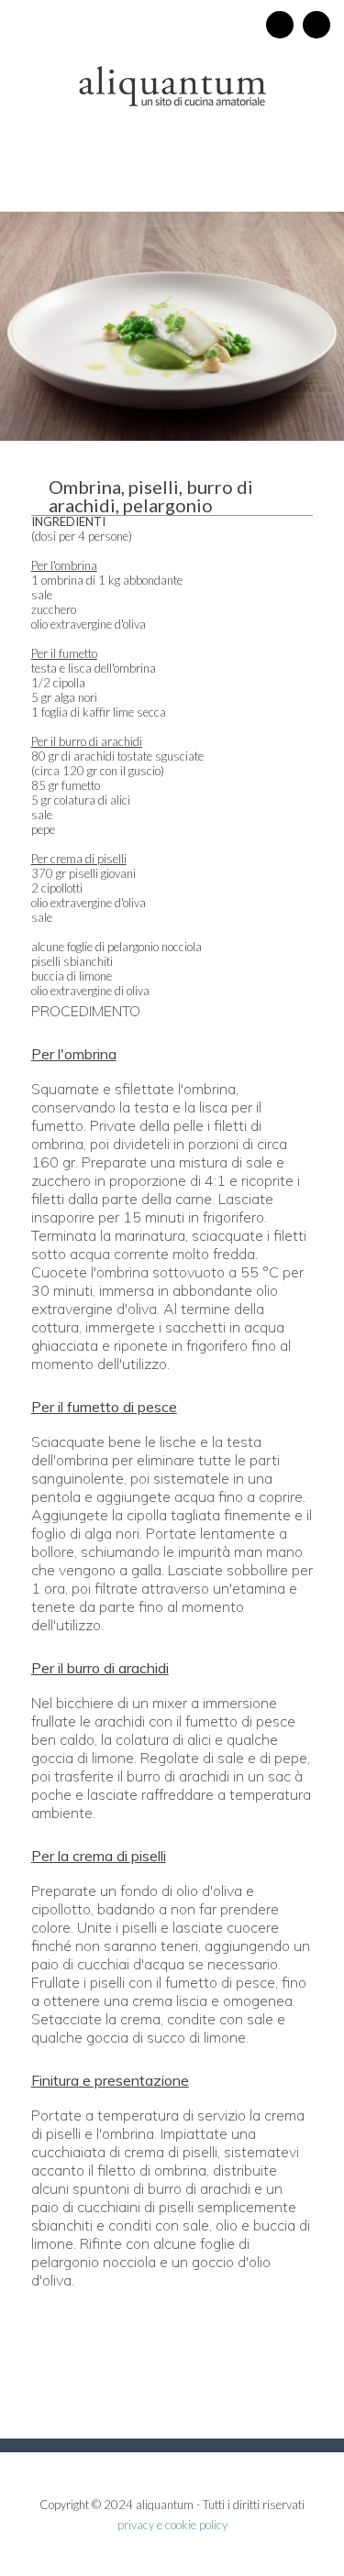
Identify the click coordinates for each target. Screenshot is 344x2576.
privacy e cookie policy (172, 2525)
